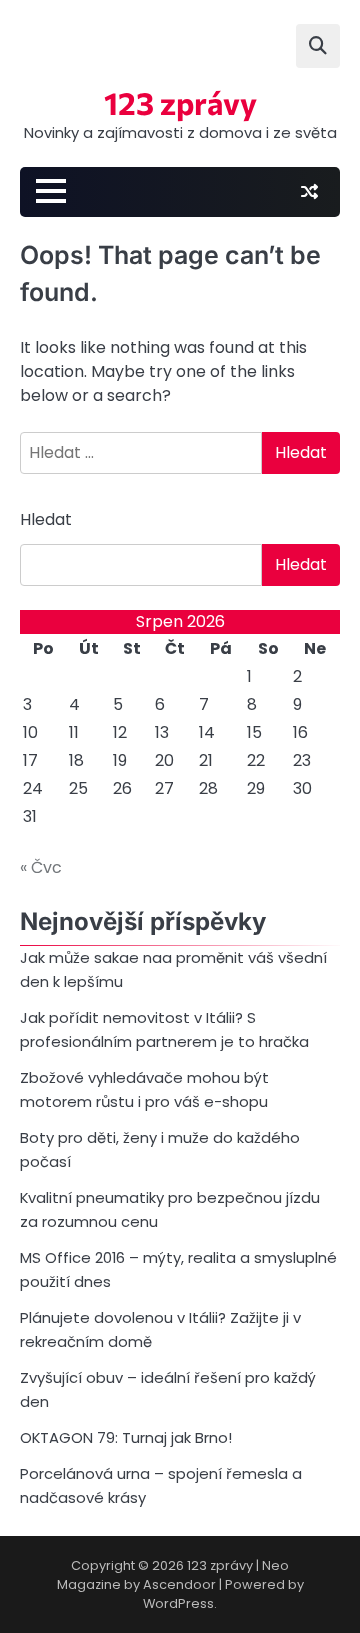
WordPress (178, 1603)
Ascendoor (179, 1584)
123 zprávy (180, 102)
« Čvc (41, 867)
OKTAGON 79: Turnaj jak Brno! (126, 1437)
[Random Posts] (309, 192)
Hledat (46, 519)
